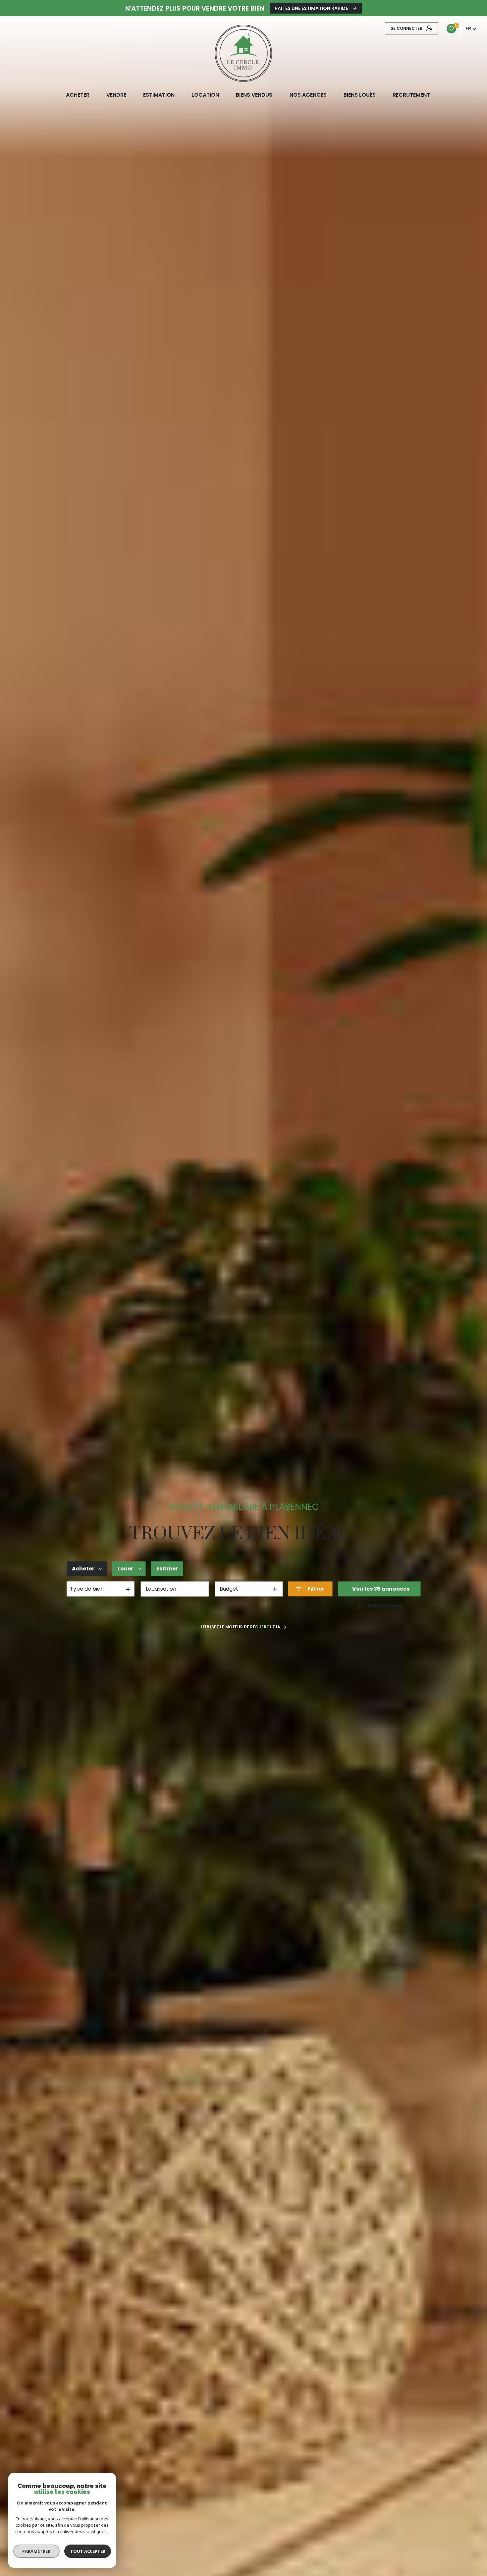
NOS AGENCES (308, 95)
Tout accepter (88, 2551)
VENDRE (116, 95)
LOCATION (205, 95)
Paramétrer (37, 2551)
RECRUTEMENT (411, 95)
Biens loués (359, 95)
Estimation (159, 95)
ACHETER (77, 95)
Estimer (167, 1569)
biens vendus (254, 95)
